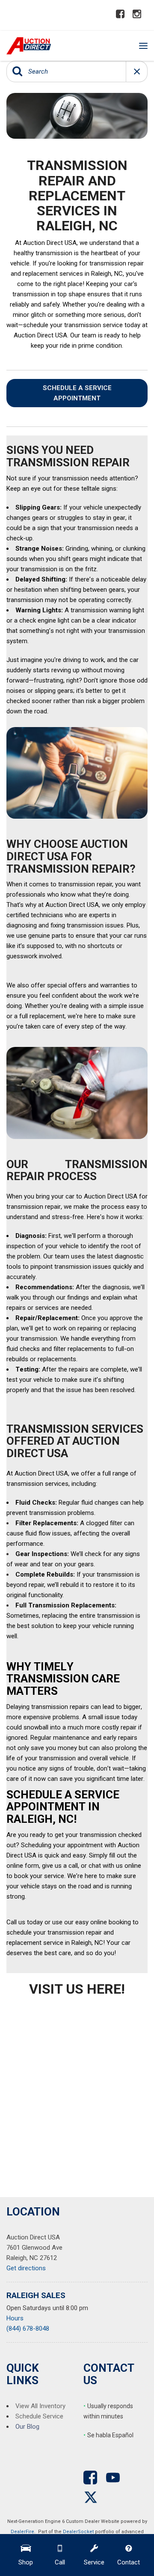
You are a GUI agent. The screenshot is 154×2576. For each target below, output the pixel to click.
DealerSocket (78, 2532)
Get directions (26, 2268)
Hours (15, 2318)
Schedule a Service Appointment (77, 393)
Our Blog (27, 2427)
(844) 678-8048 (28, 2329)
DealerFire (22, 2532)
